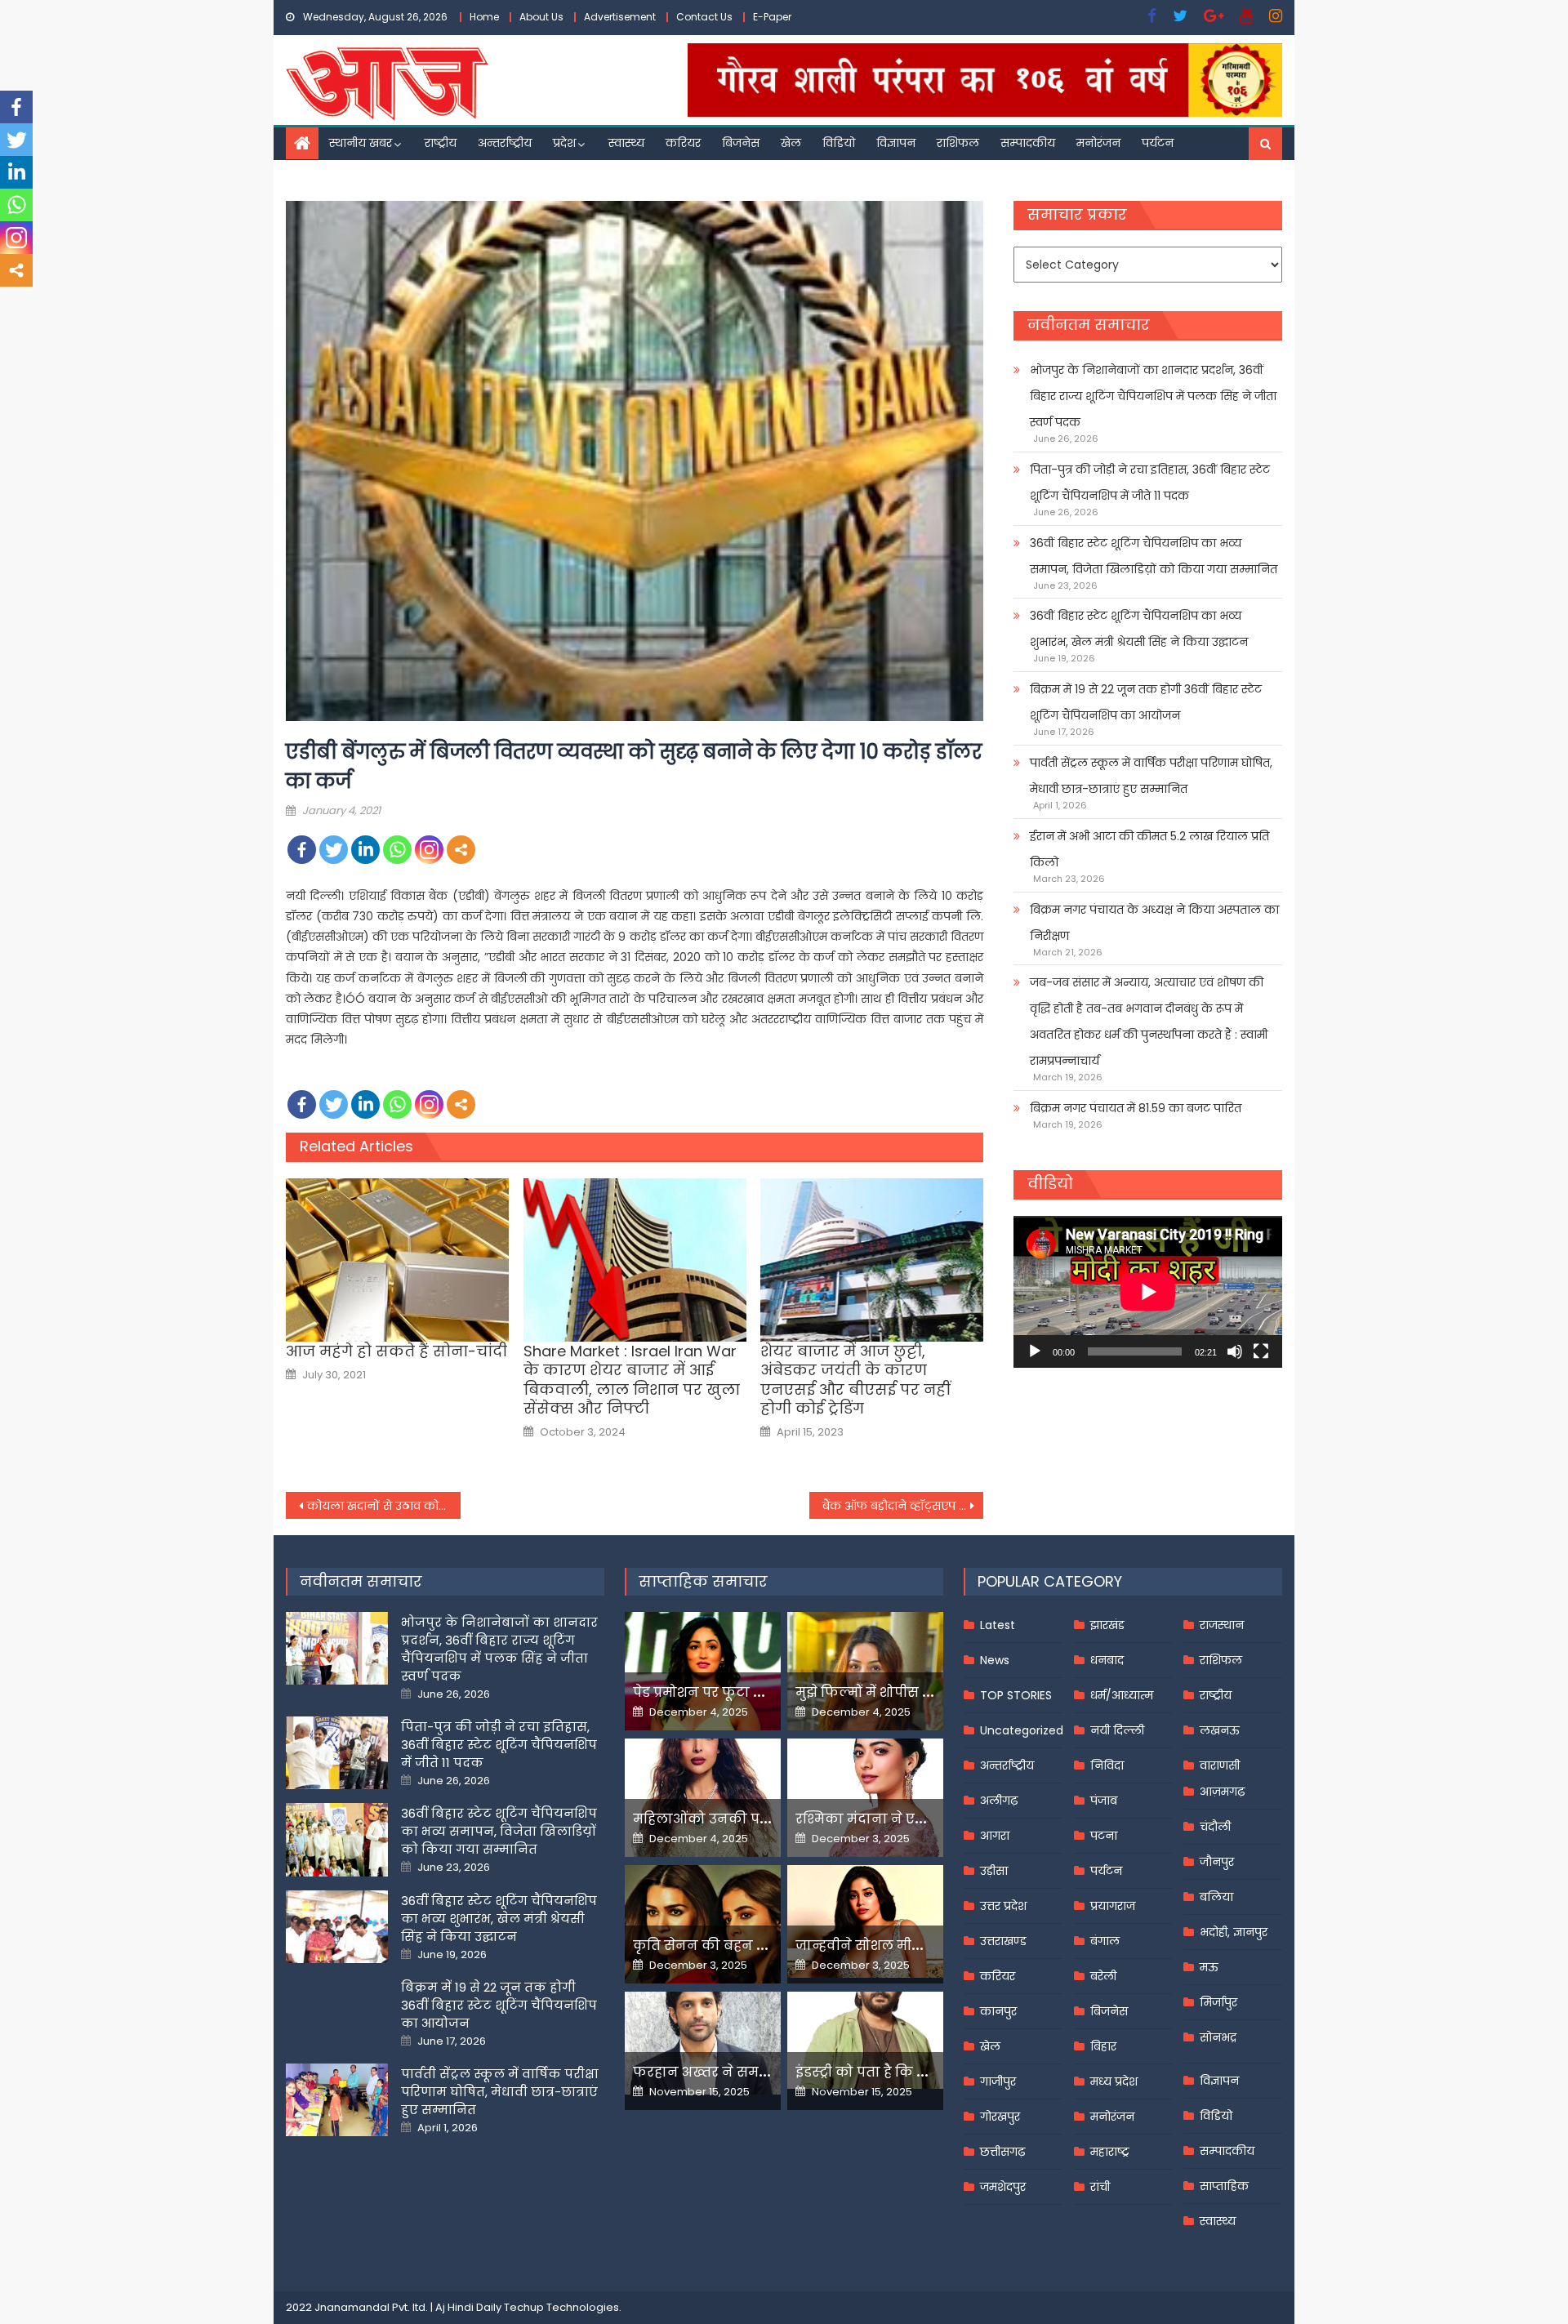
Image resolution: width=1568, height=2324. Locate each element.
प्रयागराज (1113, 1906)
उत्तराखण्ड (1003, 1941)
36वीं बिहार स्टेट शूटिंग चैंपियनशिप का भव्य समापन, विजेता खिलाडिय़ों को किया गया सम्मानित (1154, 556)
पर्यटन (1158, 143)
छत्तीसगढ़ (1002, 2152)
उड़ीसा (994, 1871)
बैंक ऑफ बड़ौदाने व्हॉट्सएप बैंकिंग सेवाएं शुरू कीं (903, 1506)
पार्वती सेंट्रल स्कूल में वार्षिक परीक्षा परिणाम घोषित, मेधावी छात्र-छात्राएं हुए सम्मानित (1151, 776)
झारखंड (1107, 1625)
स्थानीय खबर (361, 143)
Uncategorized (1022, 1730)
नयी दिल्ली (1117, 1730)
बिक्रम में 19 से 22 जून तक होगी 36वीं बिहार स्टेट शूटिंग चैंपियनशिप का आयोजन (1146, 702)
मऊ (1209, 1967)
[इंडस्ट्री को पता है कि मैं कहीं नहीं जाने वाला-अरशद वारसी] (865, 2040)
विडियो (839, 143)
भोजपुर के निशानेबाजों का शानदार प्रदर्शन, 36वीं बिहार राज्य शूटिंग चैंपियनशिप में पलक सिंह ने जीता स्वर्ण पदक (1153, 396)
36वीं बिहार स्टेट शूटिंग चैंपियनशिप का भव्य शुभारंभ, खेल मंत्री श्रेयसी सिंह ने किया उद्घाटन (1139, 629)
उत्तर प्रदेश (1003, 1906)
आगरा (995, 1836)
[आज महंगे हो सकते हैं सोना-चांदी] (397, 1260)
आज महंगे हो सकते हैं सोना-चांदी (396, 1351)
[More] (461, 850)
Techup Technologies (561, 2307)
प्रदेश (564, 143)
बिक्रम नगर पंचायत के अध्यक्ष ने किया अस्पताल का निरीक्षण (1154, 923)
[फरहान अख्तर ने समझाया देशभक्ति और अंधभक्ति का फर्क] (703, 2043)
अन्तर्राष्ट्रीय (505, 143)
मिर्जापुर (1218, 2002)
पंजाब (1104, 1801)
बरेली (1103, 1976)
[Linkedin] (365, 850)
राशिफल (958, 143)
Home (484, 17)
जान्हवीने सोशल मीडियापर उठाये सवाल (915, 1946)
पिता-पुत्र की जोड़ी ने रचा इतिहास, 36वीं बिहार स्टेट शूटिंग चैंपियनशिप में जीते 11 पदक (1150, 483)
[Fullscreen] (1261, 1351)
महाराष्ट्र (1110, 2152)
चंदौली (1215, 1827)
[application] (1148, 1291)
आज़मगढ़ (1222, 1792)
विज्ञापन (896, 143)
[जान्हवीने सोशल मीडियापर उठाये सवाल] (865, 1921)
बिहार (1103, 2046)
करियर (683, 143)
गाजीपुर (998, 2081)
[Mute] (1235, 1351)
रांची (1100, 2187)
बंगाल (1105, 1941)
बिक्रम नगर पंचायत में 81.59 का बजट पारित (1136, 1108)
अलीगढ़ (999, 1801)
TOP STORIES (1016, 1695)
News (995, 1660)
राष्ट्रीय (441, 143)
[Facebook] (302, 850)
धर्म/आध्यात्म (1122, 1695)
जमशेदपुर (1003, 2187)
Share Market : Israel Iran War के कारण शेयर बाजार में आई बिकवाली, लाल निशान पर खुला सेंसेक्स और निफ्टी (632, 1380)
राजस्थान (1222, 1625)
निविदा (1107, 1765)
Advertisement (620, 17)
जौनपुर (1217, 1862)
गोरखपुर (1000, 2117)
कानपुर (998, 2011)
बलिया (1216, 1897)
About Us (541, 17)
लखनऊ (1220, 1730)
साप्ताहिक (1224, 2186)
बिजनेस (741, 143)
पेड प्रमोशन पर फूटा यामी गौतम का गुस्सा (757, 1692)
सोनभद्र (1218, 2037)
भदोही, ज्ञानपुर (1234, 1932)
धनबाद (1107, 1660)
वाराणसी (1220, 1765)
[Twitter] (334, 850)
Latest (998, 1625)
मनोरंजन (1098, 143)
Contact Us (704, 17)
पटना (1104, 1836)
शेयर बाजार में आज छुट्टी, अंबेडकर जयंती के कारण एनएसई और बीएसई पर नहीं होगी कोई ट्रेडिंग (855, 1380)
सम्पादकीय (1028, 143)
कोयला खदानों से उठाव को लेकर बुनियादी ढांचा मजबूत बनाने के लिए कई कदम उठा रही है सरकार (384, 1506)
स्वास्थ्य (626, 143)
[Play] (1035, 1351)
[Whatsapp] (397, 850)
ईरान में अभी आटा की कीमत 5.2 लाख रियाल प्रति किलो (1149, 849)
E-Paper (772, 17)
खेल (791, 143)
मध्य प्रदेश (1114, 2081)
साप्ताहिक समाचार (703, 1581)
